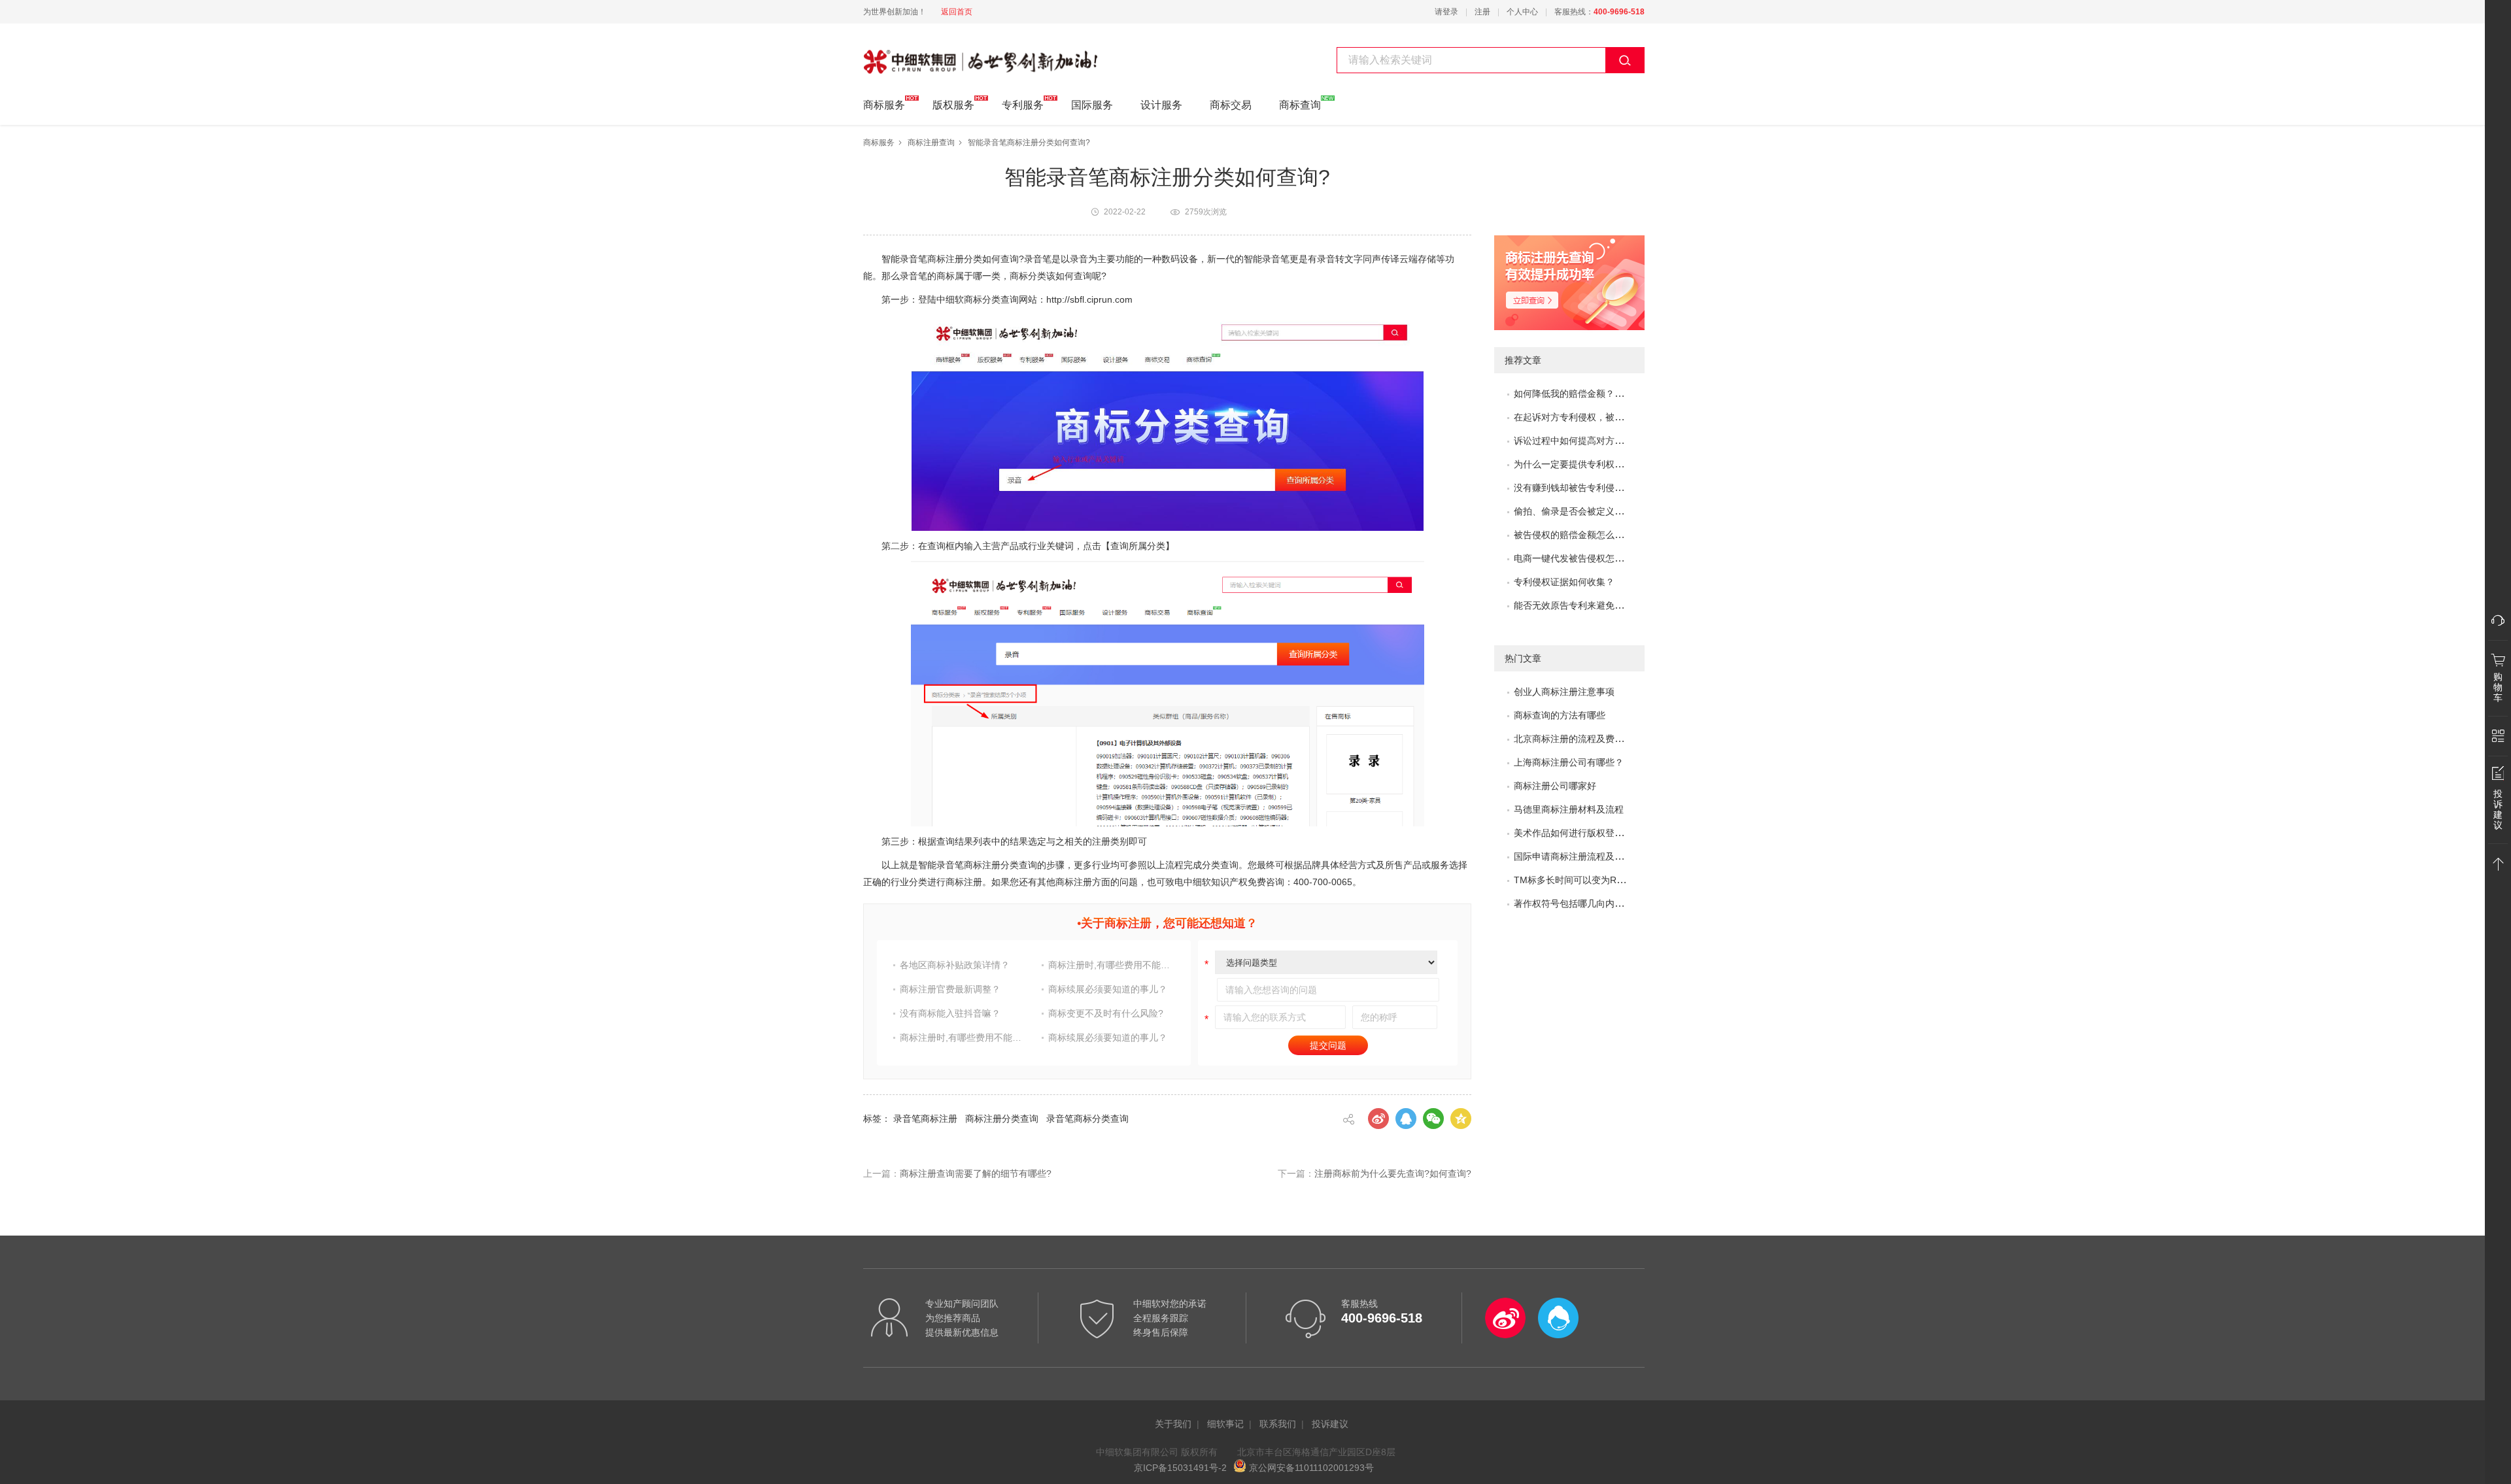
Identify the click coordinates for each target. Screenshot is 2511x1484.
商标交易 (1231, 105)
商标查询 (1300, 105)
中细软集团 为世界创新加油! (929, 54)
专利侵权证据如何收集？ (1564, 582)
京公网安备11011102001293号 (1310, 1468)
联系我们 (1278, 1424)
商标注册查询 (931, 143)
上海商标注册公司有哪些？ (1569, 762)
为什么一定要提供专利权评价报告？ (1587, 464)
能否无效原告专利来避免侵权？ (1578, 605)
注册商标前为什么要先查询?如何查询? (1393, 1173)
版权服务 (953, 105)
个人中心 (1522, 12)
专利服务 (1023, 105)
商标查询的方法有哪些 (1560, 715)
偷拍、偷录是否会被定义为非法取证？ (1592, 511)
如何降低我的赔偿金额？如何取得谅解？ (1596, 394)
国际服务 (1092, 105)
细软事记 (1225, 1424)
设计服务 (1161, 105)
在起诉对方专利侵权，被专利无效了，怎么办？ (1610, 417)
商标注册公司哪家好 (1555, 786)
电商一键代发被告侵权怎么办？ (1578, 558)
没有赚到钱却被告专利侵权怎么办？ (1587, 488)
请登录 (1446, 12)
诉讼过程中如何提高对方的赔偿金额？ (1592, 441)
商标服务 (884, 105)
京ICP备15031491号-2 (1180, 1468)
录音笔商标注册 (925, 1119)
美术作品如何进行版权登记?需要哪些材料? (1601, 833)
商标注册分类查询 (1002, 1119)
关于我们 (1173, 1424)
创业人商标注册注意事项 (1564, 692)
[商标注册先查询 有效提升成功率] (1608, 289)
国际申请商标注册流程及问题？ (1578, 856)
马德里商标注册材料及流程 (1569, 809)
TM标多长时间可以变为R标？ (1574, 880)
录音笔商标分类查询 (1087, 1119)
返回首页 (957, 12)
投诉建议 (1330, 1424)
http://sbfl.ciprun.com (1089, 299)
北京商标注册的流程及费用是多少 (1582, 739)
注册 (1482, 12)
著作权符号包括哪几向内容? (1571, 903)
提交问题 (1328, 1045)
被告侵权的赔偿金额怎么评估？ (1578, 535)
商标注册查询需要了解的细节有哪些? (976, 1173)
